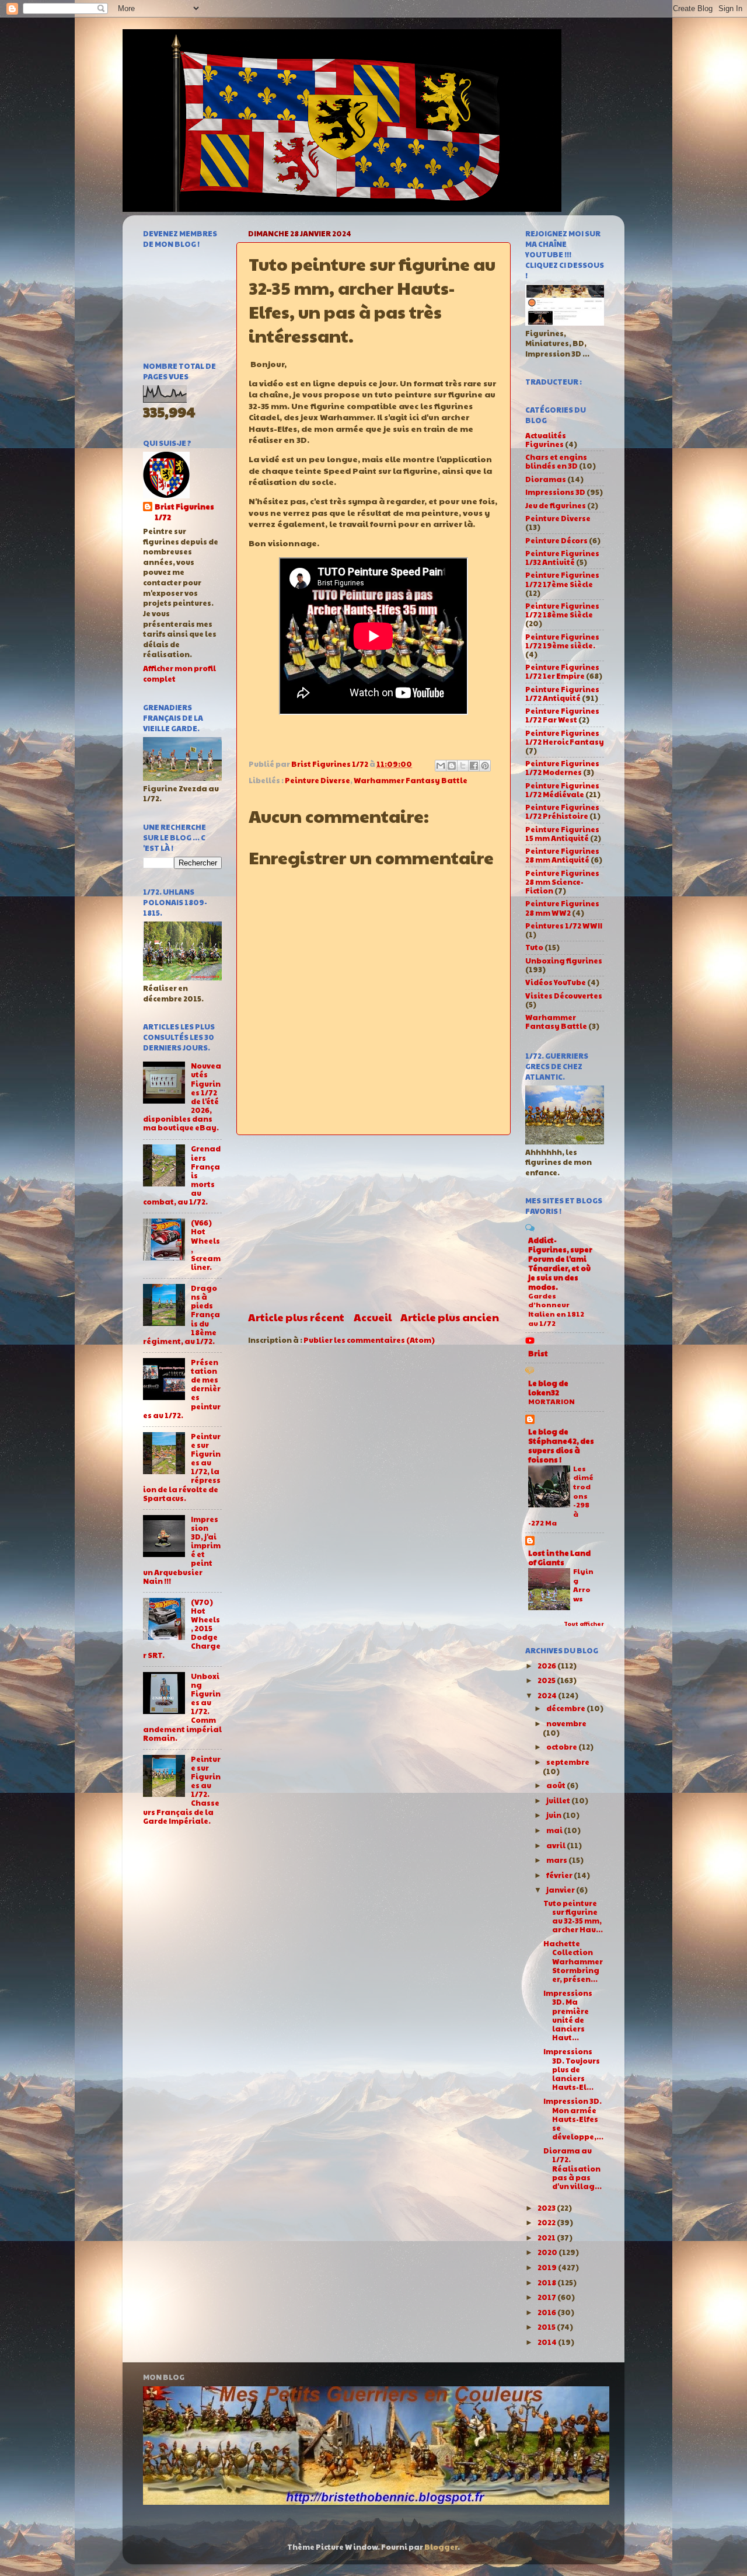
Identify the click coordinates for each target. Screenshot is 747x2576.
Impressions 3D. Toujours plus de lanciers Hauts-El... (572, 2069)
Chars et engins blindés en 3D (556, 461)
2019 (548, 2267)
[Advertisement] (373, 1223)
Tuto (534, 947)
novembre (566, 1723)
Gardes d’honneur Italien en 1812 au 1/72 (556, 1309)
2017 (547, 2297)
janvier (561, 1890)
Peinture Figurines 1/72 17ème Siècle (562, 579)
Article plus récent (296, 1317)
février (560, 1875)
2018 (547, 2282)
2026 (547, 1666)
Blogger (441, 2547)
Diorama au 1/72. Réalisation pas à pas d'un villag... (573, 2168)
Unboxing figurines (564, 961)
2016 (547, 2312)
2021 (547, 2238)
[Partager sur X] (463, 766)
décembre (566, 1708)
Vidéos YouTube (556, 982)
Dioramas (546, 479)
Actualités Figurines (546, 440)
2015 (547, 2327)
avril (556, 1845)
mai (555, 1830)
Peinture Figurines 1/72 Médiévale (562, 790)
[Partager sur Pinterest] (485, 766)
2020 (548, 2252)
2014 (548, 2342)
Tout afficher (584, 1624)
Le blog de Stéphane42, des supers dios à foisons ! (561, 1446)
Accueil (373, 1317)
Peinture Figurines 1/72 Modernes (562, 768)
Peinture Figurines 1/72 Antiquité (562, 694)
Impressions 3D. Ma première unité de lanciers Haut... (568, 2015)
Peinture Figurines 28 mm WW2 (562, 908)
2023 (547, 2208)
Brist (538, 1353)
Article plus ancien (450, 1317)
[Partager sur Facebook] (474, 766)
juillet (559, 1800)
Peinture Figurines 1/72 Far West (562, 715)
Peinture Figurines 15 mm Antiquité (562, 834)
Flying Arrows (583, 1585)
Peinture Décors (556, 540)
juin (554, 1815)
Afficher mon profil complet (179, 673)
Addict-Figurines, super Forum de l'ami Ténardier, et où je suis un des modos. (560, 1263)
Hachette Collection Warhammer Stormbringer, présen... (573, 1961)
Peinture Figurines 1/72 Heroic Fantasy (565, 737)
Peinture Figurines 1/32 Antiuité (562, 558)
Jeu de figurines (556, 505)
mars (557, 1860)
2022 (547, 2222)
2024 (548, 1695)
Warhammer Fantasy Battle (411, 780)
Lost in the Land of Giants (559, 1558)
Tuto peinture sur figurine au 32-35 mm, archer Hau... (573, 1916)
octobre (562, 1747)
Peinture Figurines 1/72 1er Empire (562, 671)
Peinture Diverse (317, 780)
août (556, 1785)
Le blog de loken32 (548, 1388)
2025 (547, 1680)
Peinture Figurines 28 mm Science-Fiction (562, 882)
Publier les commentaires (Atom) (369, 1340)
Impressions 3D (555, 492)
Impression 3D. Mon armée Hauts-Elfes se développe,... (573, 2118)
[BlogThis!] (452, 766)
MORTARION (551, 1401)
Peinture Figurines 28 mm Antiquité (562, 855)
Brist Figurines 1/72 (184, 512)
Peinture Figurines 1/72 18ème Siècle (562, 610)
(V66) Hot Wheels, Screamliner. (206, 1245)
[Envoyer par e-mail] (441, 766)
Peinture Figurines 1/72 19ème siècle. (562, 641)
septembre (568, 1762)
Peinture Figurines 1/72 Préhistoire (562, 811)
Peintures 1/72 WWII (564, 926)
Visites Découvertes (564, 996)
